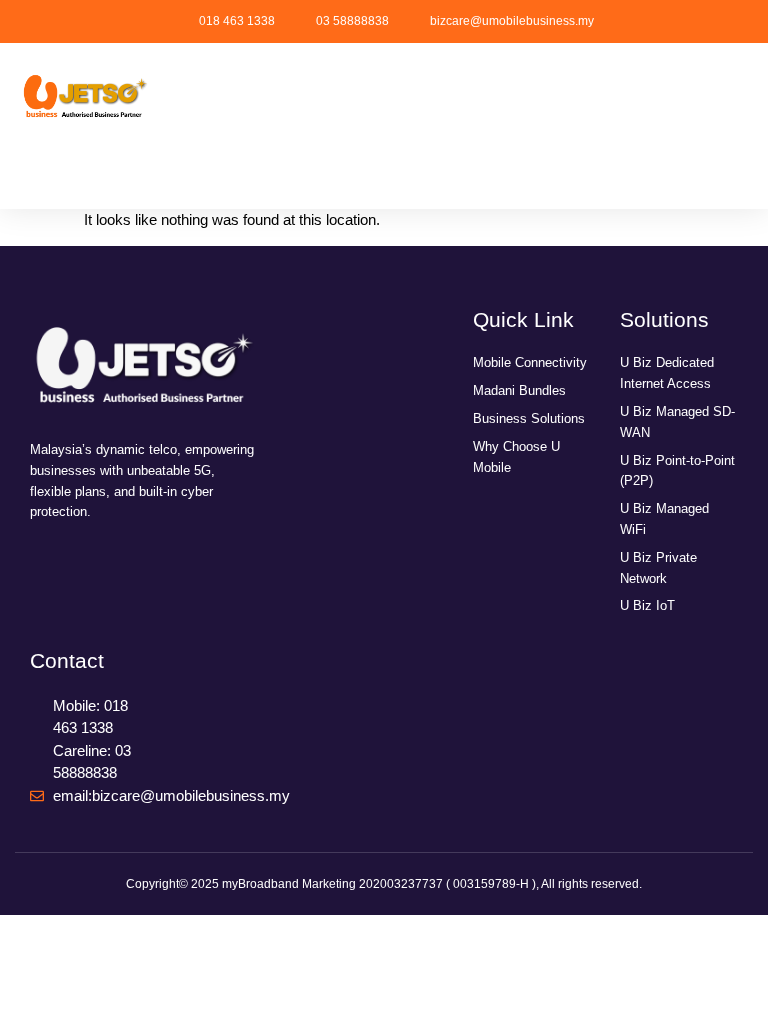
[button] (85, 178)
